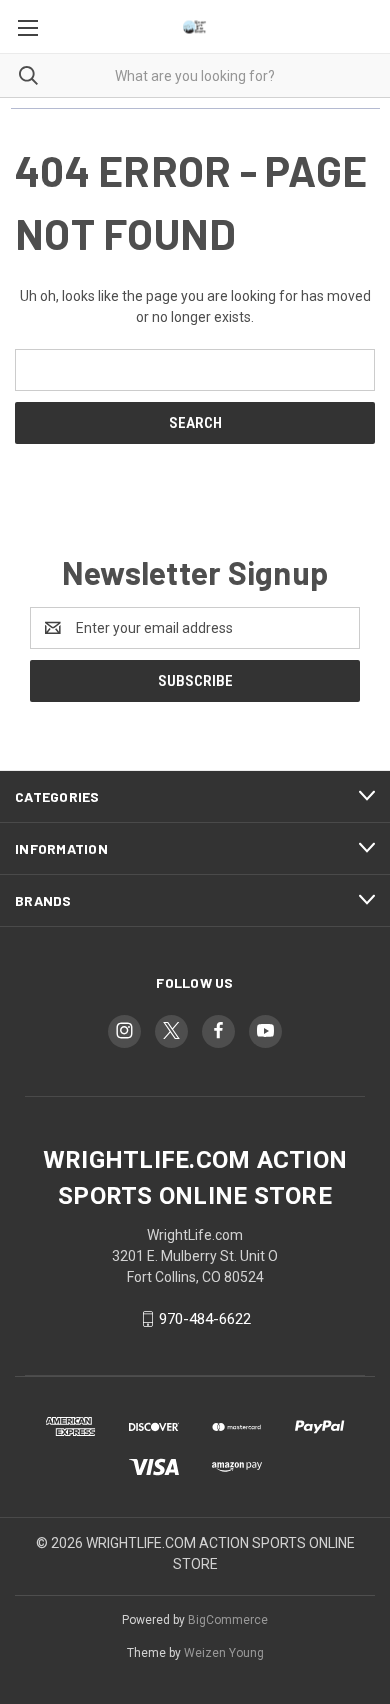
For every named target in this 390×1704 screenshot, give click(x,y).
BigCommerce (228, 1620)
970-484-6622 (205, 1319)
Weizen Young (224, 1653)
